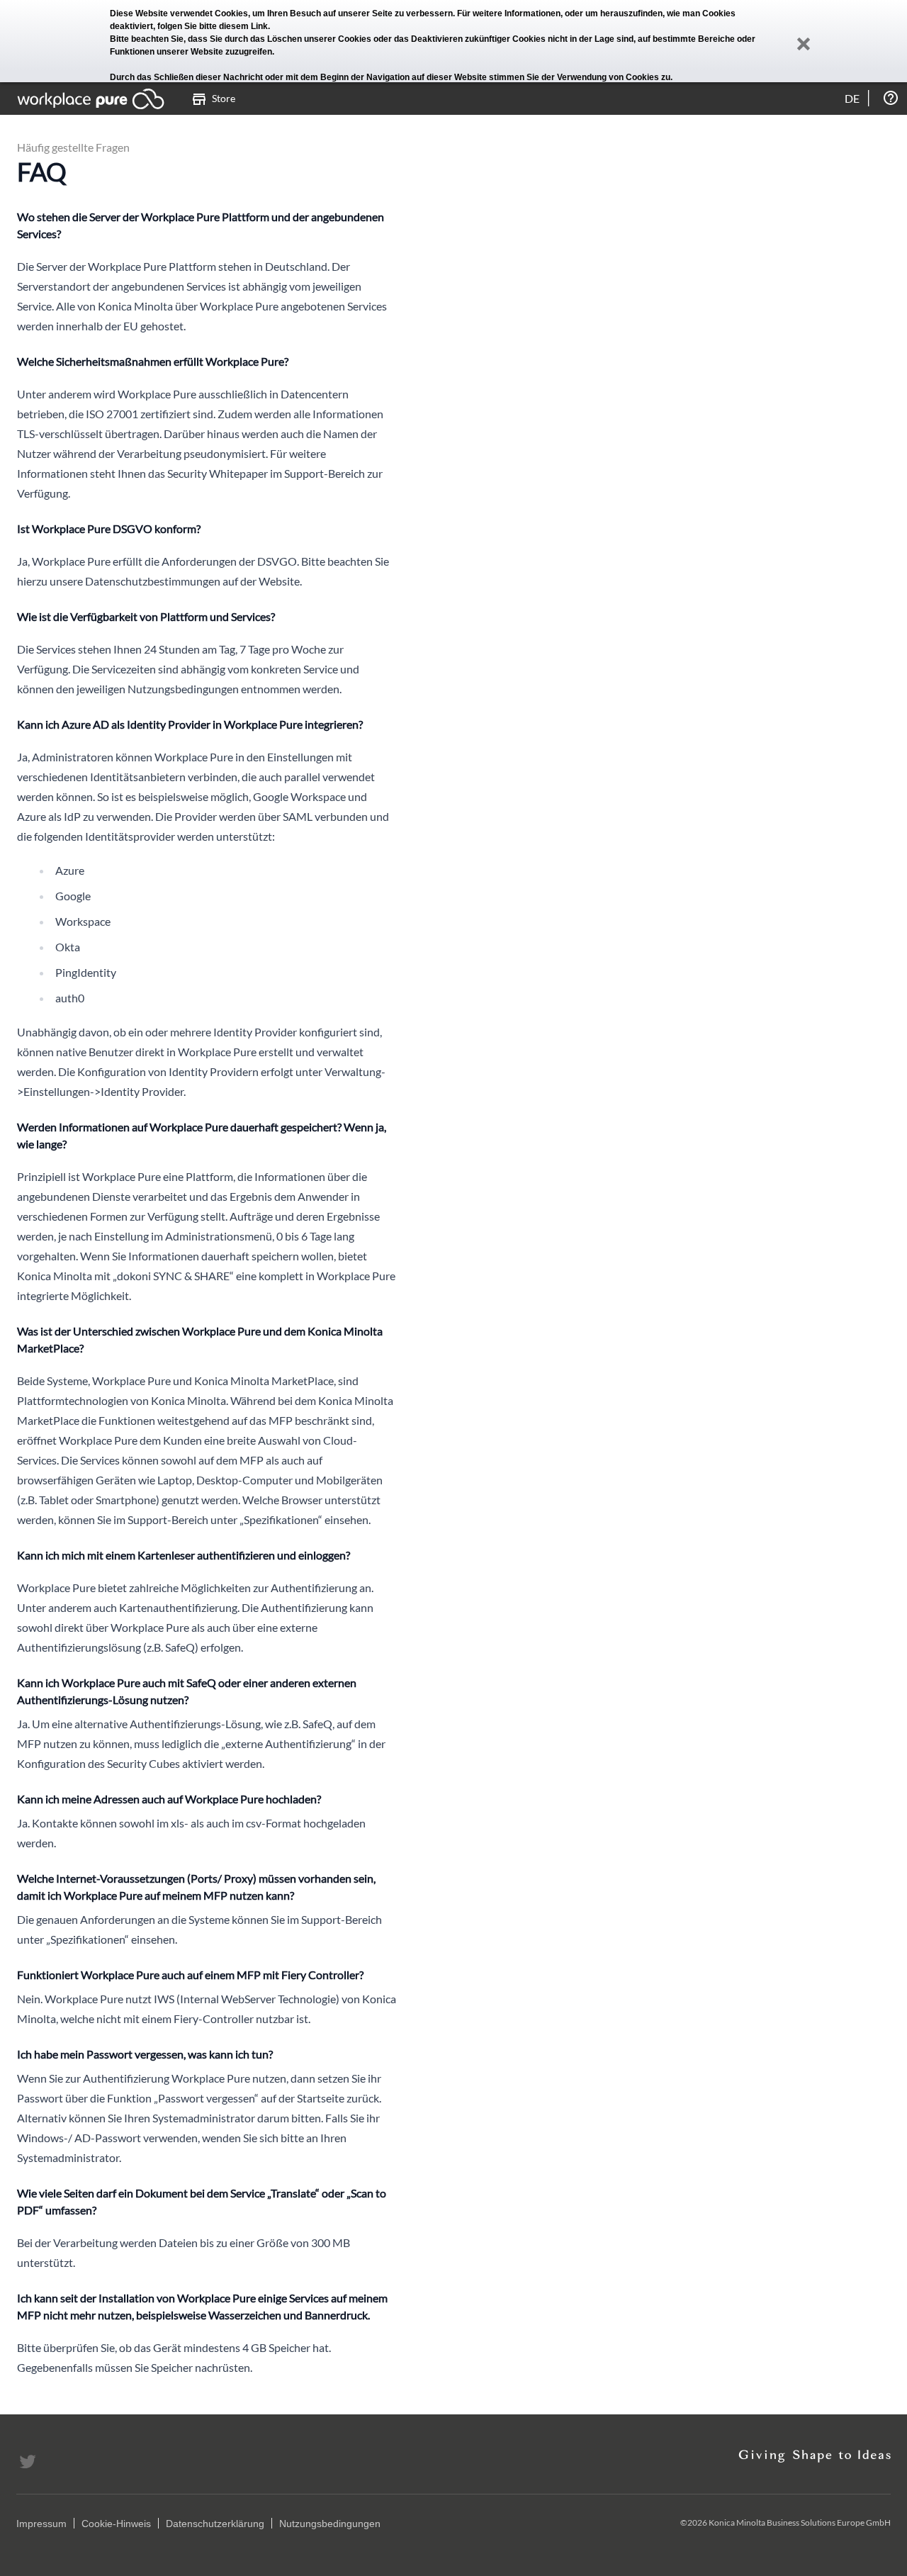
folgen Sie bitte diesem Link (213, 26)
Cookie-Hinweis (116, 2524)
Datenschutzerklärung (215, 2524)
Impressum (41, 2524)
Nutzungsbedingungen (330, 2524)
